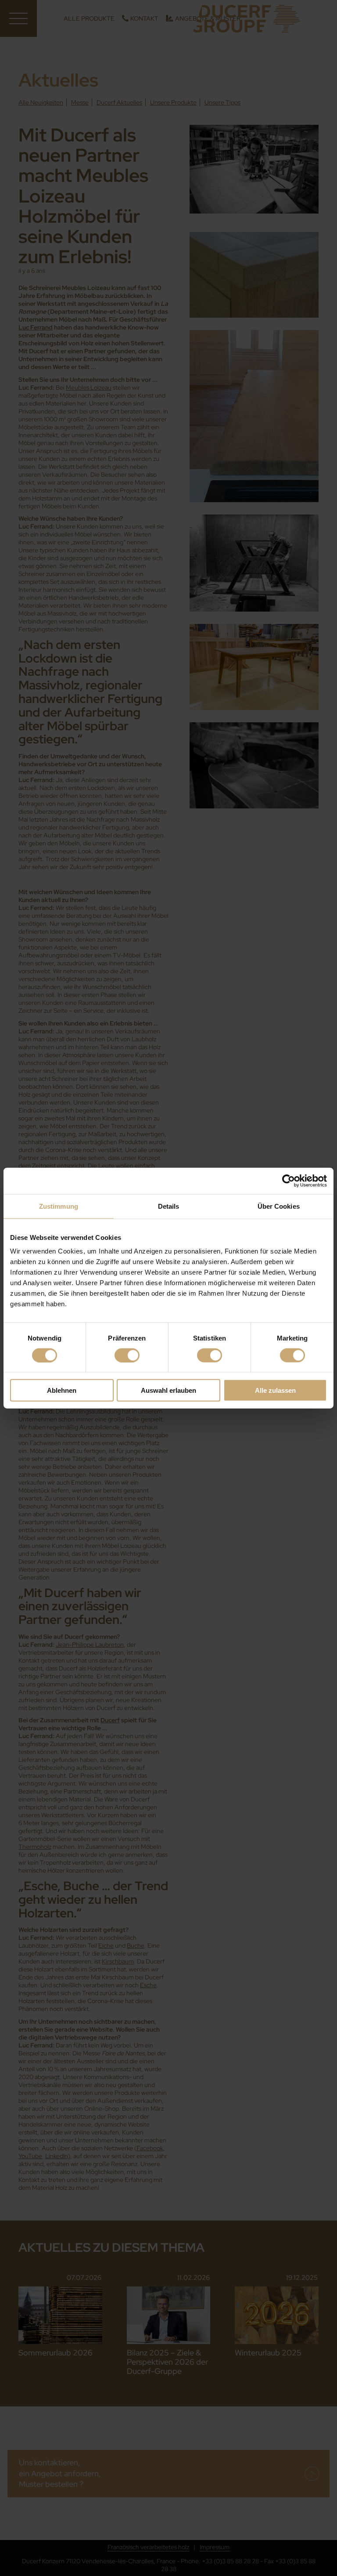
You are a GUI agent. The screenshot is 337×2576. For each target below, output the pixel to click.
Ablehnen (62, 1390)
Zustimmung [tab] (59, 1206)
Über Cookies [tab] (279, 1206)
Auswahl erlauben (168, 1390)
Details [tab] (169, 1206)
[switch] (127, 1355)
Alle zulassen (275, 1390)
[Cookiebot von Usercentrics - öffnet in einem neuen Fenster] (289, 1181)
